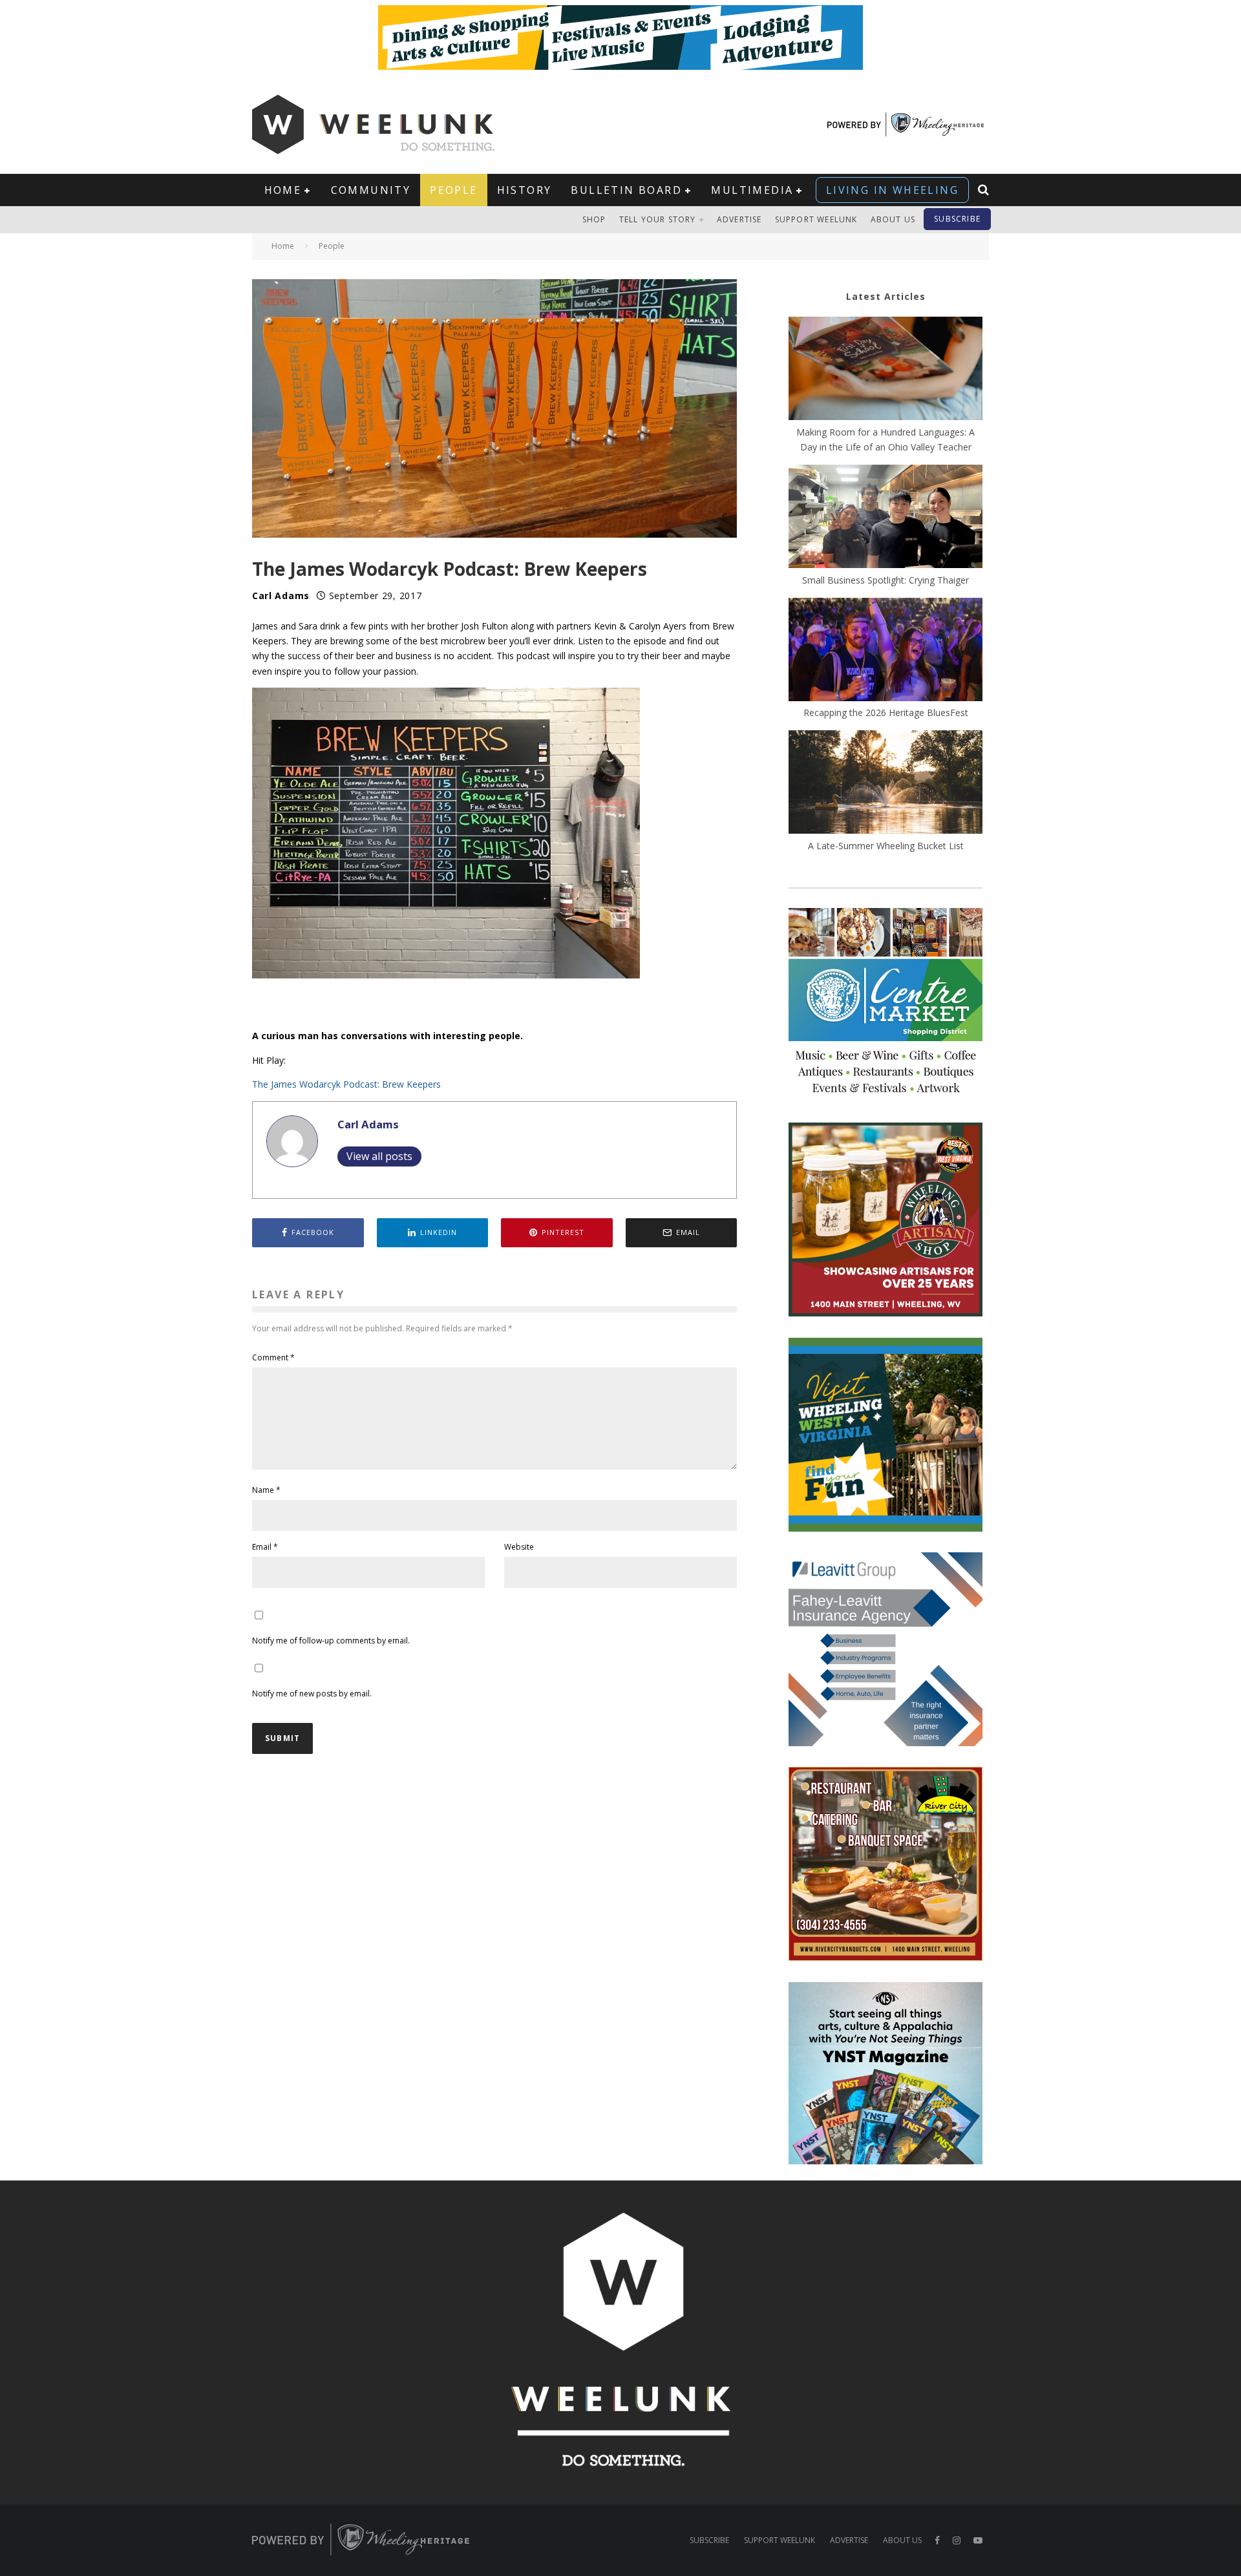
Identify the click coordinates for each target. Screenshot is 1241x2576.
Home (283, 190)
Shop (594, 219)
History (525, 190)
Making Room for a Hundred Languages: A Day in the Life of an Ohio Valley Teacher (886, 439)
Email (265, 1547)
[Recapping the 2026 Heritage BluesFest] (886, 651)
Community (371, 190)
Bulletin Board (626, 190)
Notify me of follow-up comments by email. (331, 1641)
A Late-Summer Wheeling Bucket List (886, 846)
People (453, 190)
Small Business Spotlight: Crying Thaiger (886, 580)
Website (519, 1547)
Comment (273, 1357)
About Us (893, 219)
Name (266, 1490)
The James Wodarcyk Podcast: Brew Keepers (346, 1084)
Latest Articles (886, 296)
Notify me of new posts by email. (312, 1694)
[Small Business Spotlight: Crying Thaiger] (886, 518)
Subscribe (957, 219)
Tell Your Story (658, 219)
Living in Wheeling (892, 190)
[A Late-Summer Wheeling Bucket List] (886, 784)
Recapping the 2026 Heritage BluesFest (886, 713)
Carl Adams (281, 596)
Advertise (739, 219)
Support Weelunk (816, 219)
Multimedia (752, 190)
